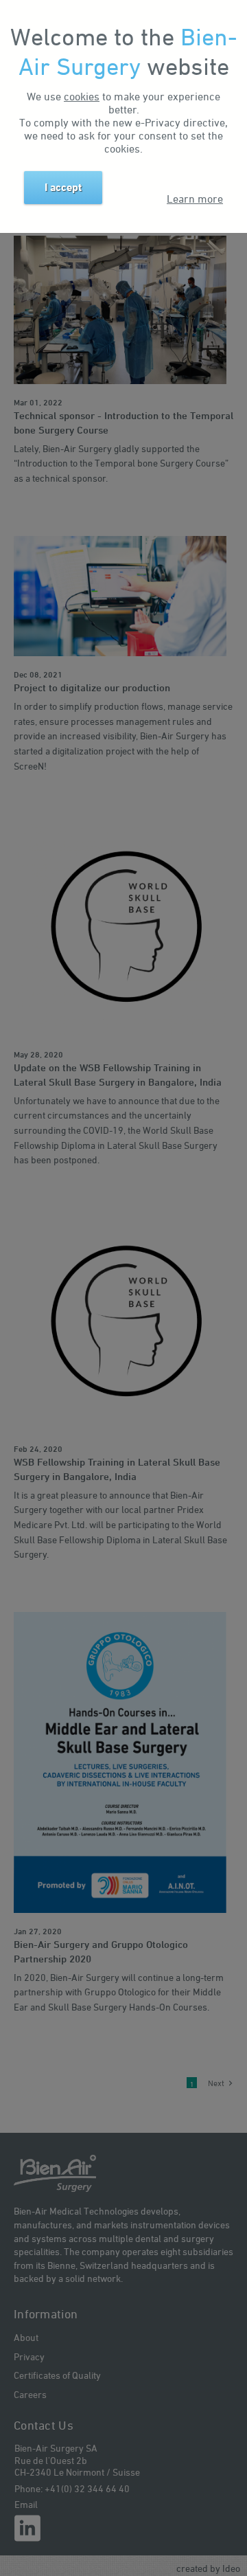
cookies (82, 96)
